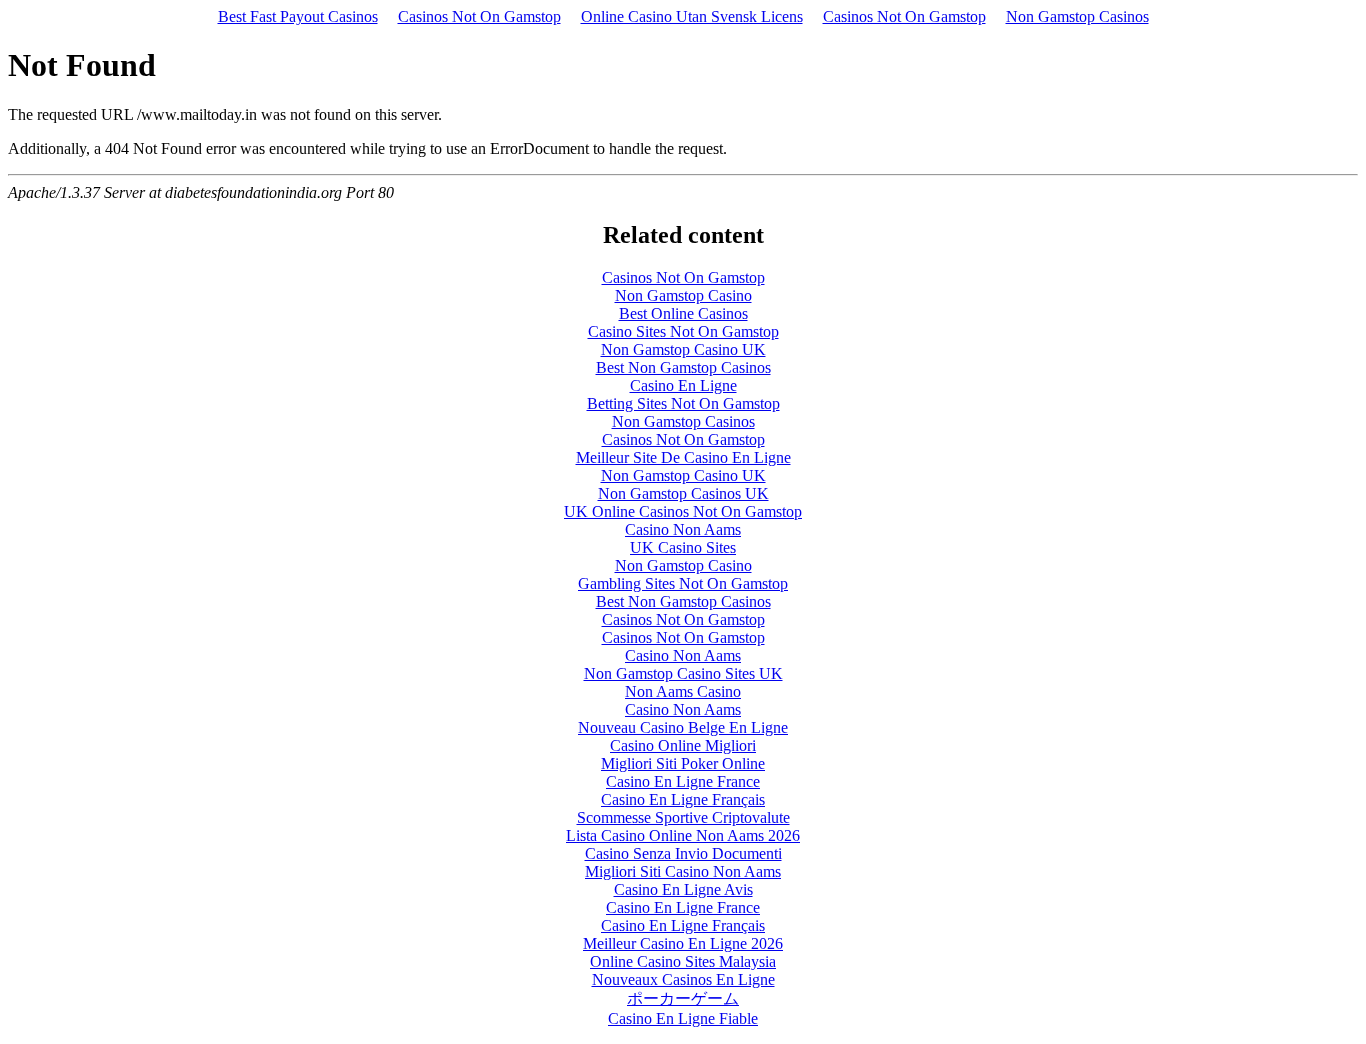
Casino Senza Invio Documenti (683, 853)
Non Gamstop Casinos (1077, 16)
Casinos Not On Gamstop (479, 16)
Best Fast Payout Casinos (298, 16)
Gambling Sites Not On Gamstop (683, 583)
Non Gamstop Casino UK (683, 349)
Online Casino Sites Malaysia (683, 961)
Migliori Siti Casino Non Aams (683, 871)
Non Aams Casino (683, 691)
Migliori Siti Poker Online (683, 763)
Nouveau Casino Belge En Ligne (683, 727)
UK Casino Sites (683, 547)
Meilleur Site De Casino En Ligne (683, 457)
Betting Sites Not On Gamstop (683, 403)
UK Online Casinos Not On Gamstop (683, 511)
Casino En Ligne (683, 385)
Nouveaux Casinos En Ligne (683, 979)
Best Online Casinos (683, 313)
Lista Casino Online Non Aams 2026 (683, 835)
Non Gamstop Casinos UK (683, 493)
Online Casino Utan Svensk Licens (692, 16)
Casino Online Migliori (683, 745)
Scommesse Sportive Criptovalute (683, 817)
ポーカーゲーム (683, 998)
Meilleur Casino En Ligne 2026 (683, 943)
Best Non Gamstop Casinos (683, 367)
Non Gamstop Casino (683, 295)
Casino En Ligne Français (683, 799)
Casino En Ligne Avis (683, 889)
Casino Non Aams (683, 529)
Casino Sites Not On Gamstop (683, 331)
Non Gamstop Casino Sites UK (683, 673)
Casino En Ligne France (683, 781)
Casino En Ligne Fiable (683, 1018)
